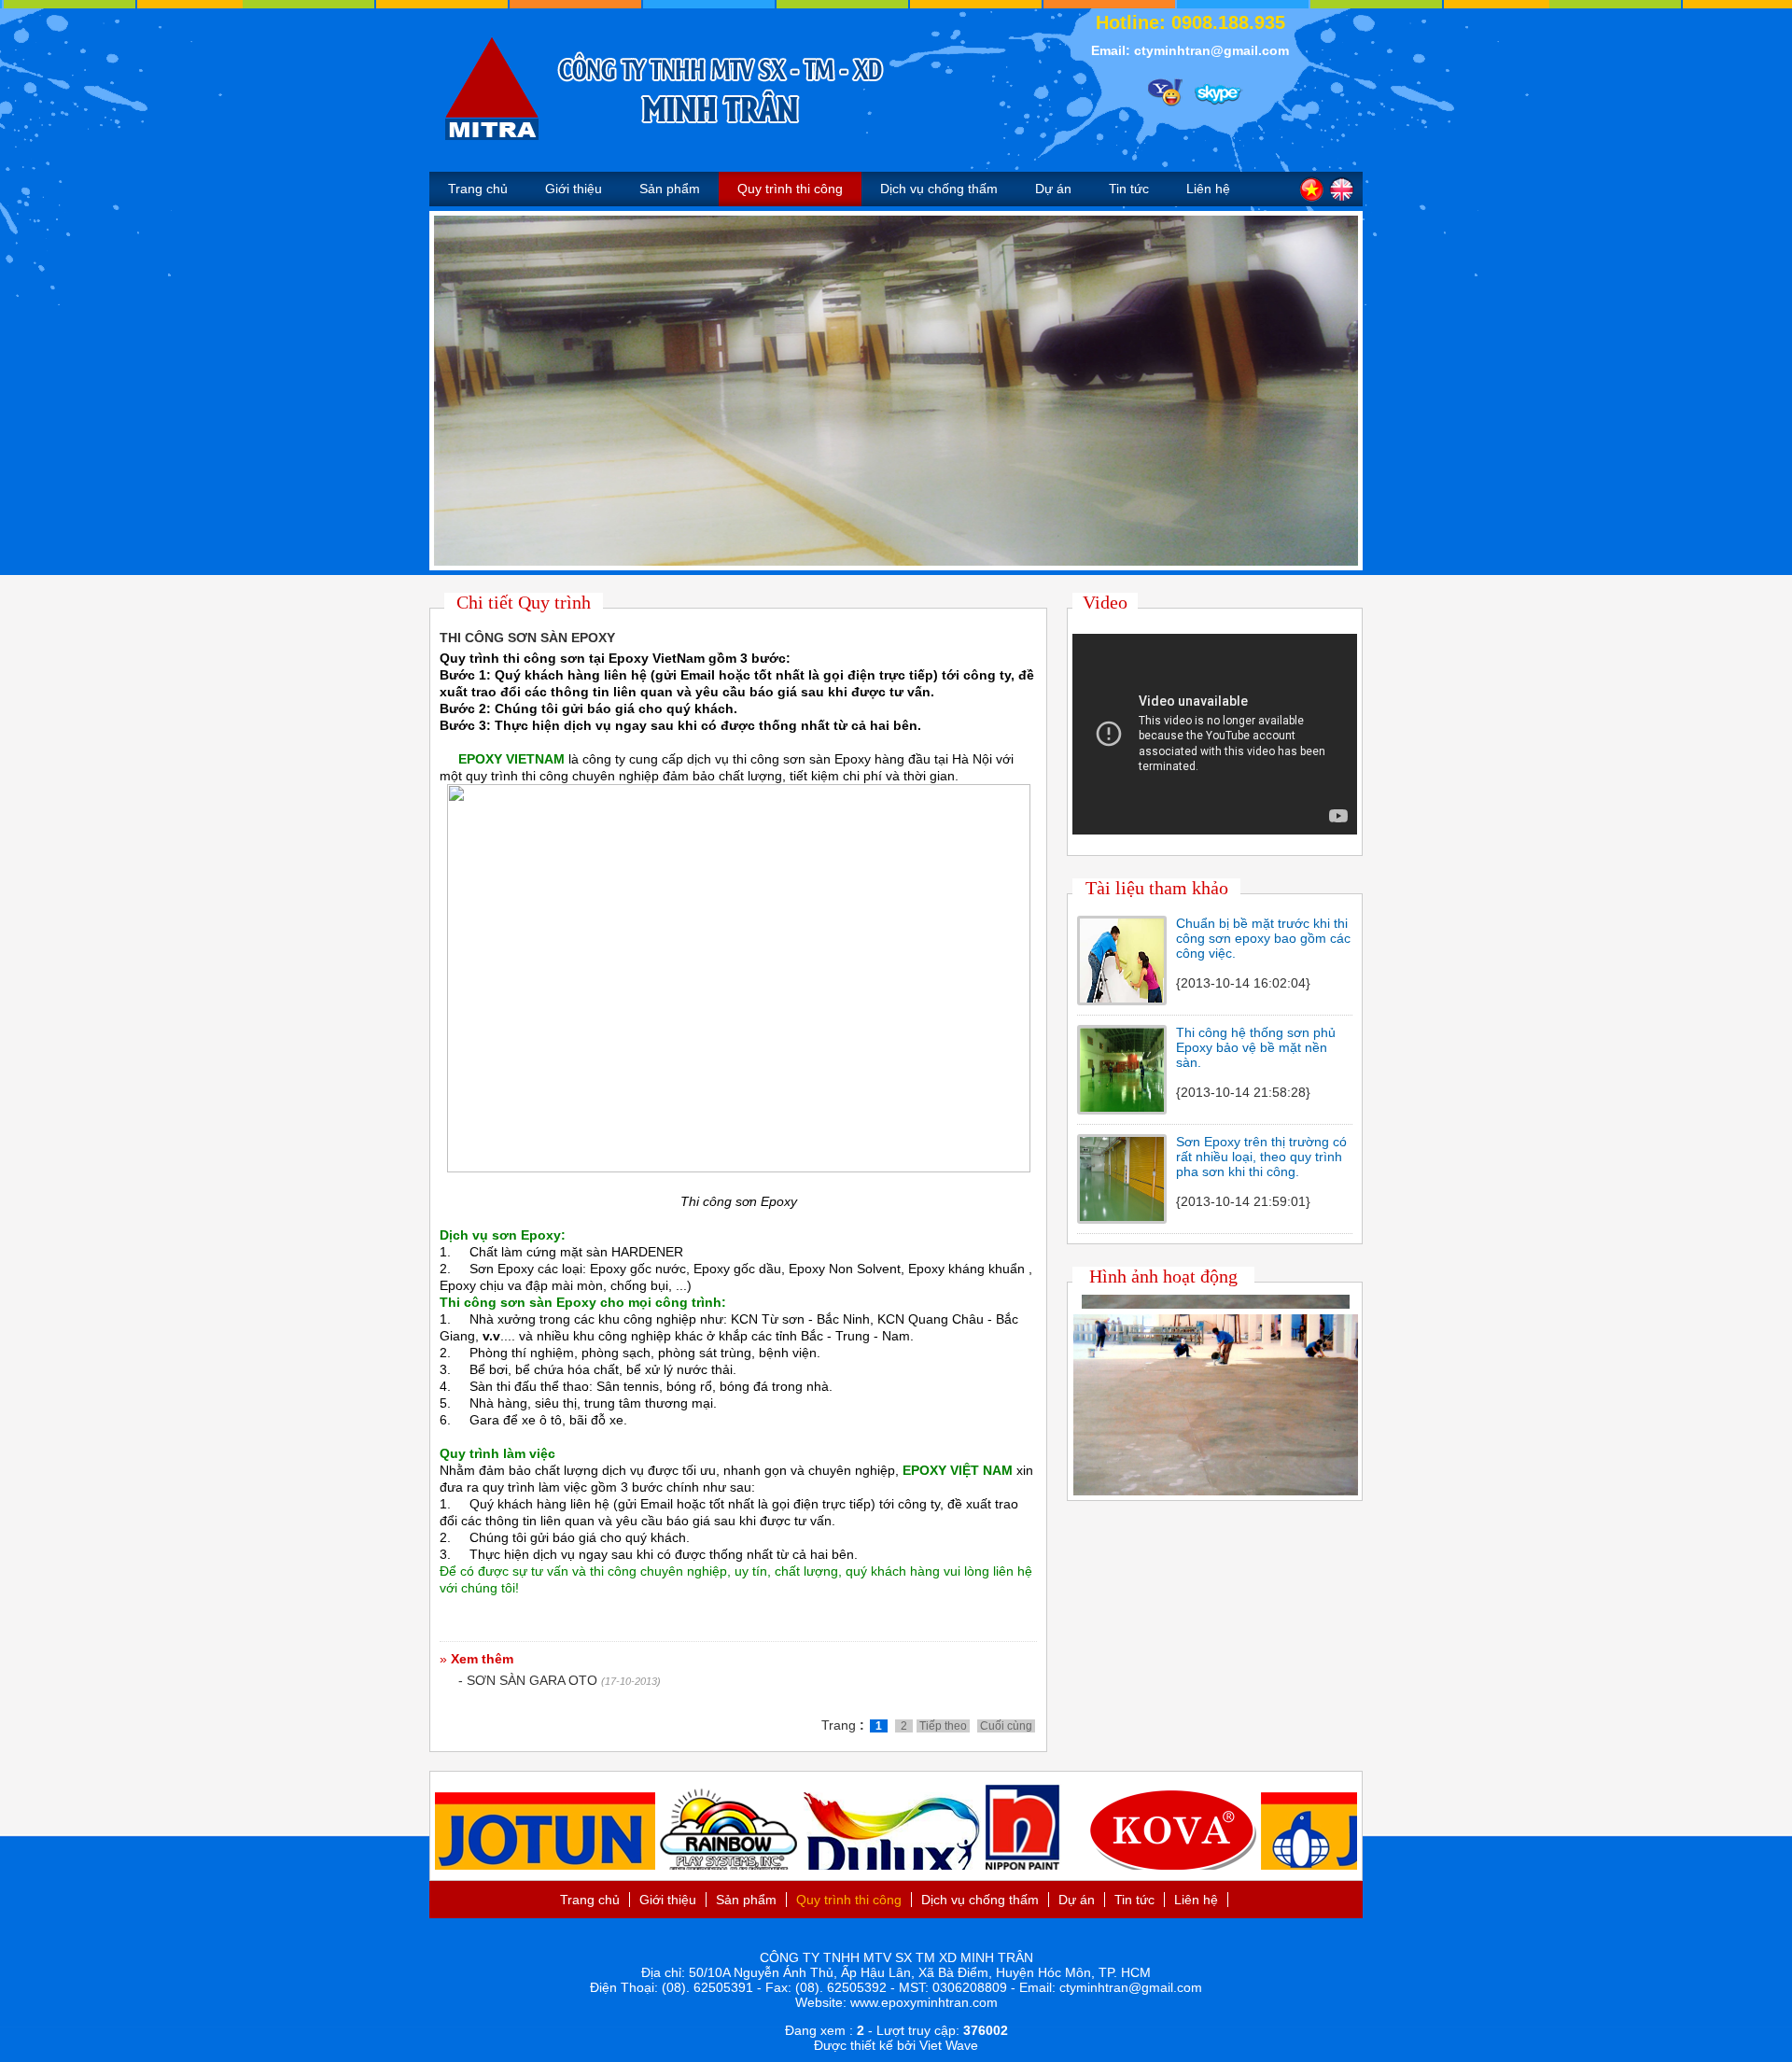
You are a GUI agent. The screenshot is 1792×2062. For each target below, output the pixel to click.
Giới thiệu (574, 189)
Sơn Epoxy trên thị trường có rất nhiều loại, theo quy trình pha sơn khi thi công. (1261, 1157)
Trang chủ (478, 189)
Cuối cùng (1006, 1726)
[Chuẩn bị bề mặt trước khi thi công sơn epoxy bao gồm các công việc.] (1122, 998)
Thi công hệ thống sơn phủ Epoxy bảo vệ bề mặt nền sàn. (1256, 1047)
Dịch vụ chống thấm (939, 189)
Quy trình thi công (790, 189)
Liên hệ (1208, 189)
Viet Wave (949, 2045)
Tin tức (1129, 189)
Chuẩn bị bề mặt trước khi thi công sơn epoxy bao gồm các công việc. (1263, 938)
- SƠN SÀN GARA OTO (528, 1680)
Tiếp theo (943, 1726)
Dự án (1053, 189)
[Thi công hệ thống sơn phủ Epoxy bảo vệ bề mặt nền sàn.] (1122, 1107)
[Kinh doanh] (1161, 88)
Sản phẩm (670, 189)
